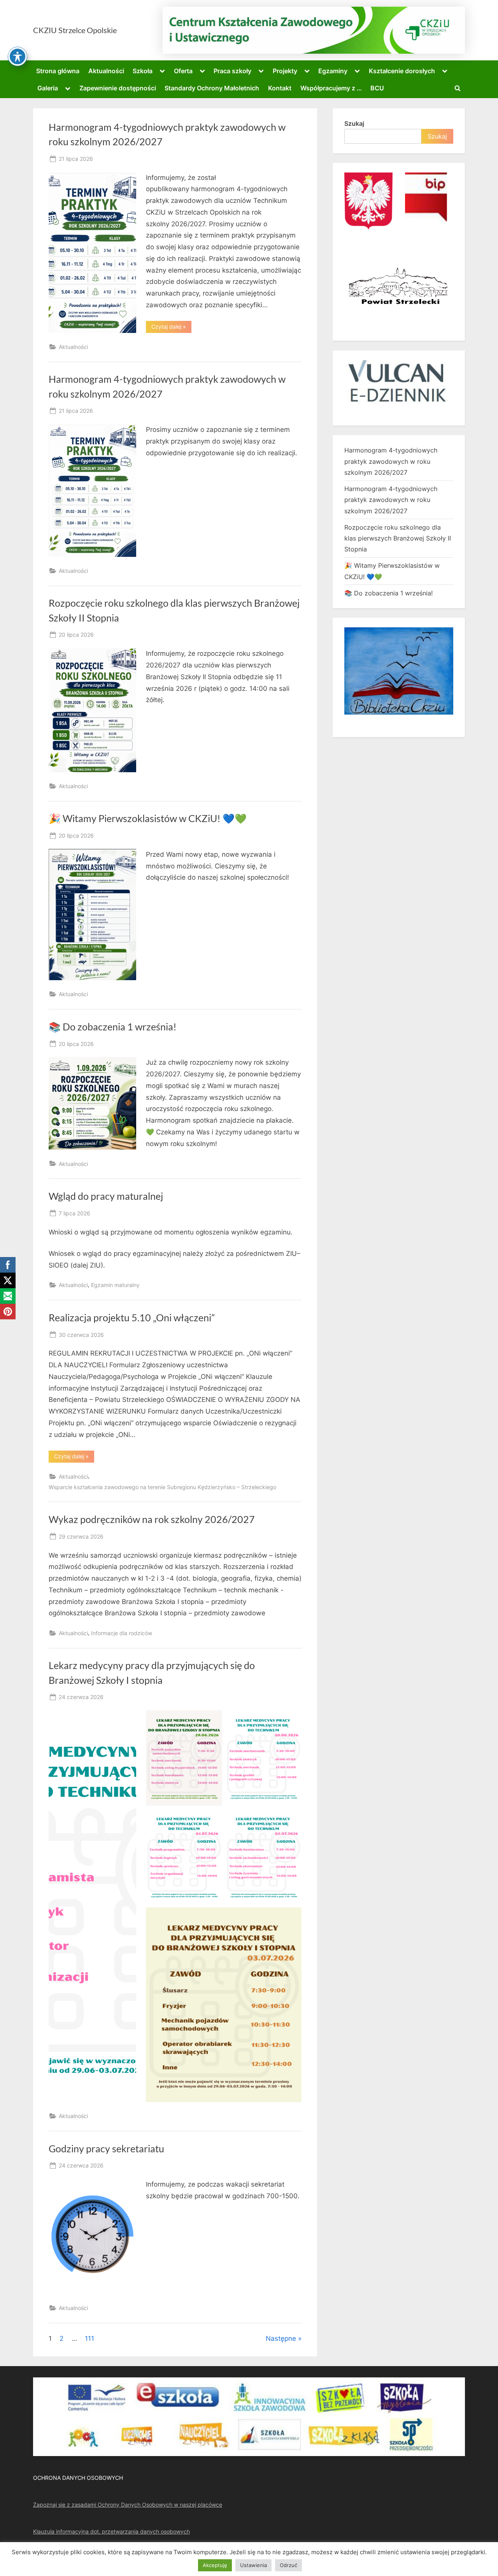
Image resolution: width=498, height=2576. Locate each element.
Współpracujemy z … (331, 88)
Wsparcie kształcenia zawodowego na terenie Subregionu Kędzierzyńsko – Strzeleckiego (162, 1487)
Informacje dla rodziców (122, 1633)
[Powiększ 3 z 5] (212, 1819)
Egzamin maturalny (115, 1285)
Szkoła (143, 71)
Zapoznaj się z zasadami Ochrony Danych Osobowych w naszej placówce (128, 2505)
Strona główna (58, 71)
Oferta (183, 71)
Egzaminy (333, 71)
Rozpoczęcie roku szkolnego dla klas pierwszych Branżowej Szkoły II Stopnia (398, 538)
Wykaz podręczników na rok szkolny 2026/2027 (152, 1519)
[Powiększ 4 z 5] (291, 1819)
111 (89, 2338)
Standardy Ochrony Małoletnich (212, 88)
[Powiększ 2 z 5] (291, 1720)
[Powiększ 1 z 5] (212, 1720)
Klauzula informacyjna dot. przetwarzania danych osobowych (111, 2531)
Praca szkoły (232, 71)
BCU (377, 88)
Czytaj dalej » (171, 328)
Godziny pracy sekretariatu (106, 2149)
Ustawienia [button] (253, 2565)
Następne (281, 2338)
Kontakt (280, 88)
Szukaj (354, 123)
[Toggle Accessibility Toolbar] (18, 56)
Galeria (48, 88)
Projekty (285, 71)
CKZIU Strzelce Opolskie (75, 30)
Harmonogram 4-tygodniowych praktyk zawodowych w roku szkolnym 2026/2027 (391, 461)
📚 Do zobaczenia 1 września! (113, 1027)
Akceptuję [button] (215, 2565)
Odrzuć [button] (288, 2565)
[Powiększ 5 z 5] (291, 1917)
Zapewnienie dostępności (118, 88)
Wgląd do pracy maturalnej (106, 1196)
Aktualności (106, 71)
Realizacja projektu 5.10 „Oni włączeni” (132, 1318)
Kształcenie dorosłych (402, 71)
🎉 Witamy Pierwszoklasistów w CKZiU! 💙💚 (148, 818)
